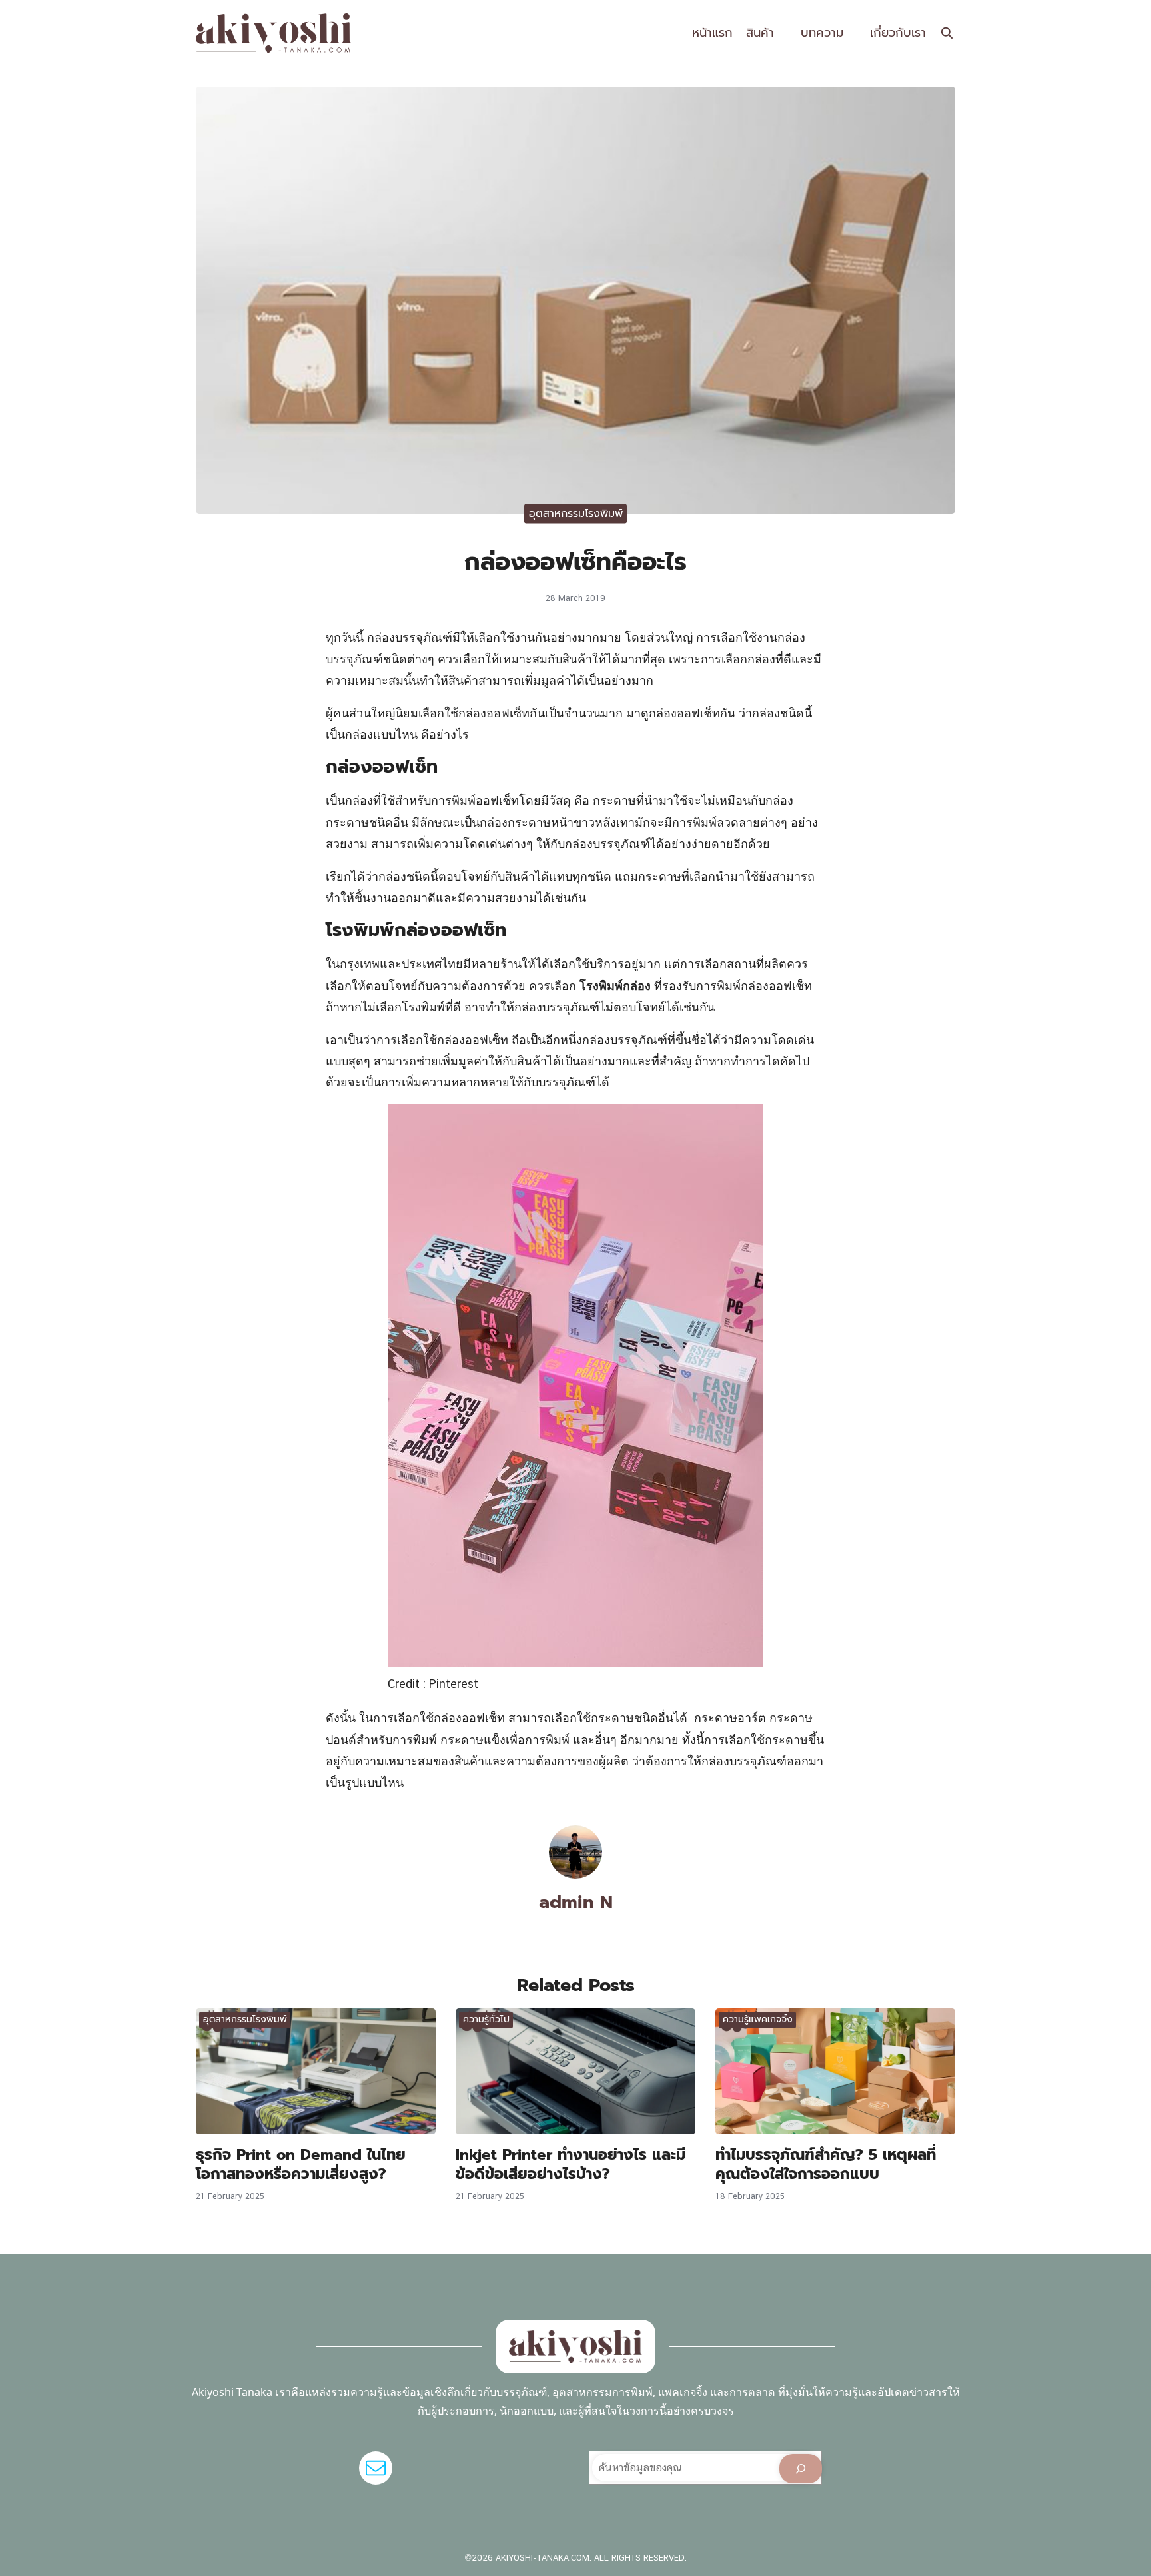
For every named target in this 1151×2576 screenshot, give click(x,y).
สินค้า (760, 33)
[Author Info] (575, 1874)
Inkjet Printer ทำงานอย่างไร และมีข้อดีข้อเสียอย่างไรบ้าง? (571, 2164)
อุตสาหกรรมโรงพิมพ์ (576, 514)
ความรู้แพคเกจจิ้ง (758, 2019)
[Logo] (274, 33)
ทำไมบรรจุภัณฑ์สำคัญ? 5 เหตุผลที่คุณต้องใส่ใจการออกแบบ (826, 2164)
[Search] (801, 2469)
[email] (376, 2468)
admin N (576, 1902)
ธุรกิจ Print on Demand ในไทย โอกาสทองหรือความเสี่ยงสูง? (301, 2164)
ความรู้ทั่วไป (486, 2019)
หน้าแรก (712, 33)
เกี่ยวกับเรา (898, 33)
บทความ (822, 33)
